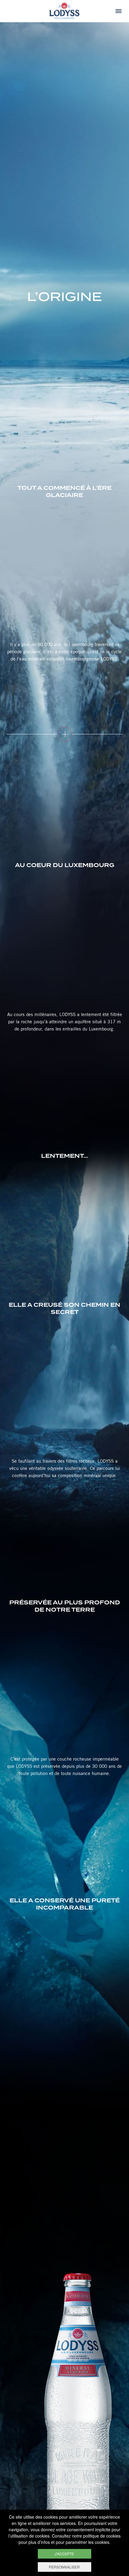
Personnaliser (64, 2567)
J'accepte (64, 2554)
